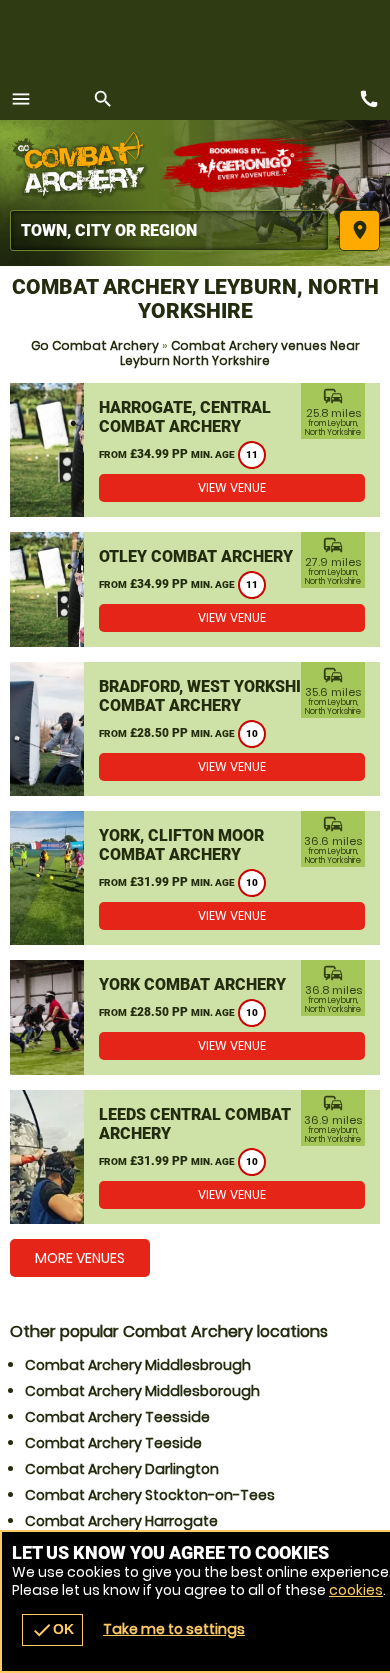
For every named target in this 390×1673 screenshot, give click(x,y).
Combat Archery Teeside (113, 1443)
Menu (21, 99)
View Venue (232, 487)
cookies (356, 1590)
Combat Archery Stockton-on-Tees (150, 1495)
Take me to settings (174, 1629)
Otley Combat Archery (196, 556)
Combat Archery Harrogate (121, 1521)
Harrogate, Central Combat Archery (185, 417)
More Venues (80, 1258)
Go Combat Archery (95, 345)
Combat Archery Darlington (122, 1469)
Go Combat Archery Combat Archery (85, 165)
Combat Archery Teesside (117, 1417)
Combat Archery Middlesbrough (138, 1365)
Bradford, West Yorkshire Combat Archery (209, 696)
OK (52, 1630)
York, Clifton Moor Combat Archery (181, 845)
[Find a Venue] (169, 230)
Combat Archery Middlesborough (142, 1391)
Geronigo (247, 165)
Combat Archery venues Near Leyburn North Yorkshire (240, 353)
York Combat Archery (192, 984)
